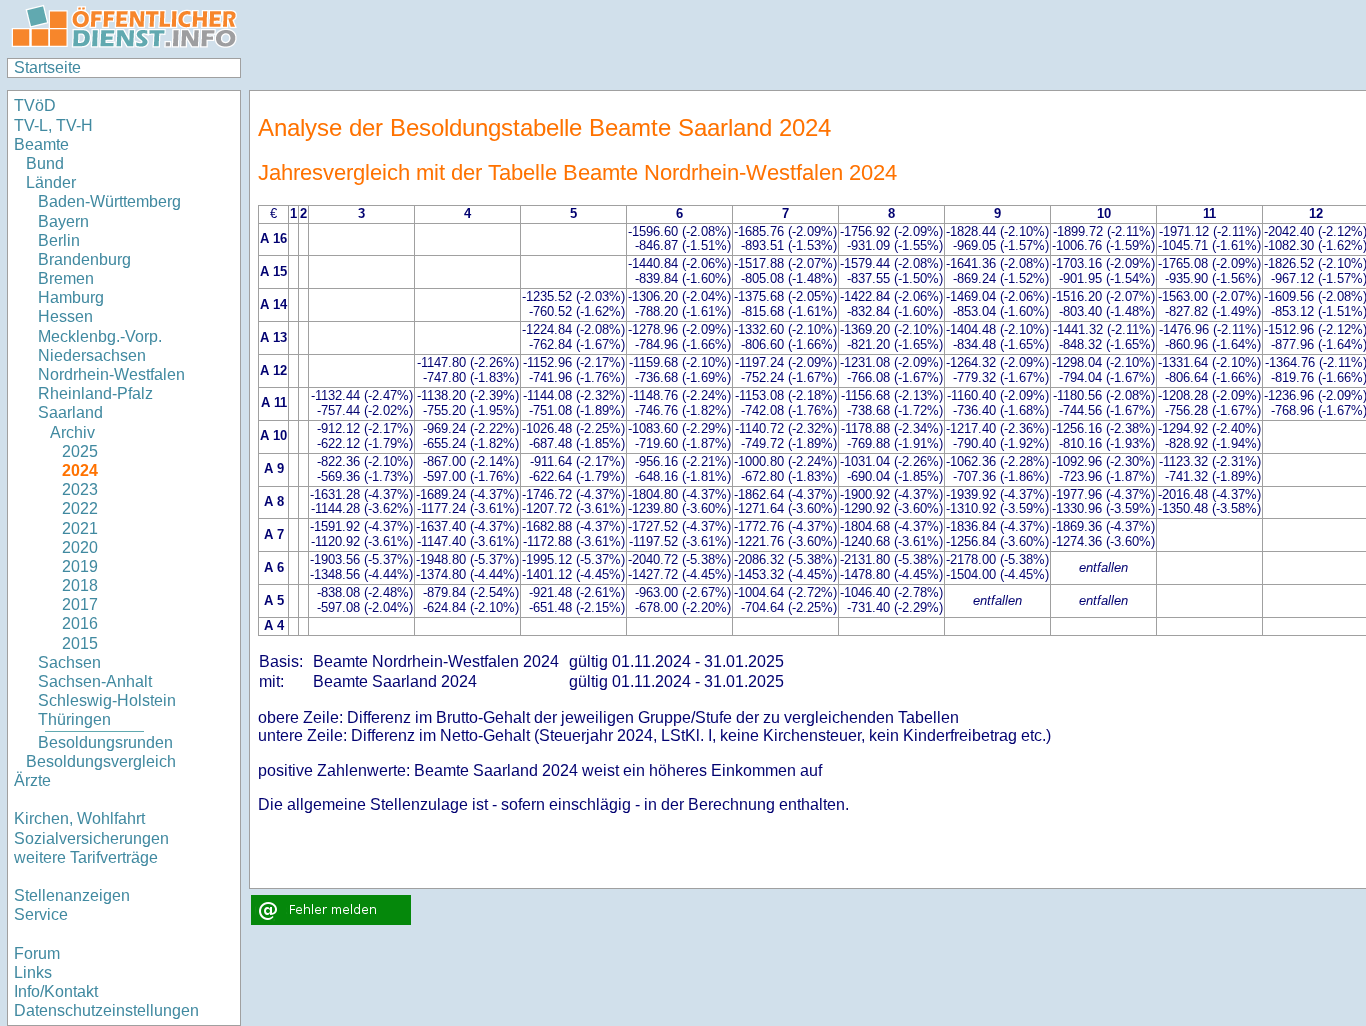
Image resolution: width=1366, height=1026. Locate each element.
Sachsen (69, 662)
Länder (51, 182)
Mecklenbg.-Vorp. (100, 336)
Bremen (66, 278)
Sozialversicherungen (91, 838)
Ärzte (32, 780)
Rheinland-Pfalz (95, 393)
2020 (80, 547)
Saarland (70, 412)
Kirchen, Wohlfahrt (79, 818)
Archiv (72, 432)
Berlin (59, 240)
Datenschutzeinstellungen (106, 1010)
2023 (80, 489)
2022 (80, 508)
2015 (80, 643)
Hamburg (71, 297)
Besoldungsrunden (105, 742)
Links (33, 972)
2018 (80, 585)
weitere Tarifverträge (86, 857)
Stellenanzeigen (72, 895)
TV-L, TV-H (53, 125)
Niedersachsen (92, 355)
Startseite (47, 67)
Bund (45, 163)
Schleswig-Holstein (107, 700)
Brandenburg (84, 259)
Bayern (63, 221)
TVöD (35, 105)
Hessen (65, 316)
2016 (80, 623)
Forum (37, 953)
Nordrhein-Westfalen (111, 374)
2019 (80, 566)
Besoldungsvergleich (101, 761)
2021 (80, 528)
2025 (80, 451)
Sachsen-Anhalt (95, 681)
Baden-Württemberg (109, 201)
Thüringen (74, 719)
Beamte (41, 144)
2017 (80, 604)
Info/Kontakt (56, 991)
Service (41, 914)
